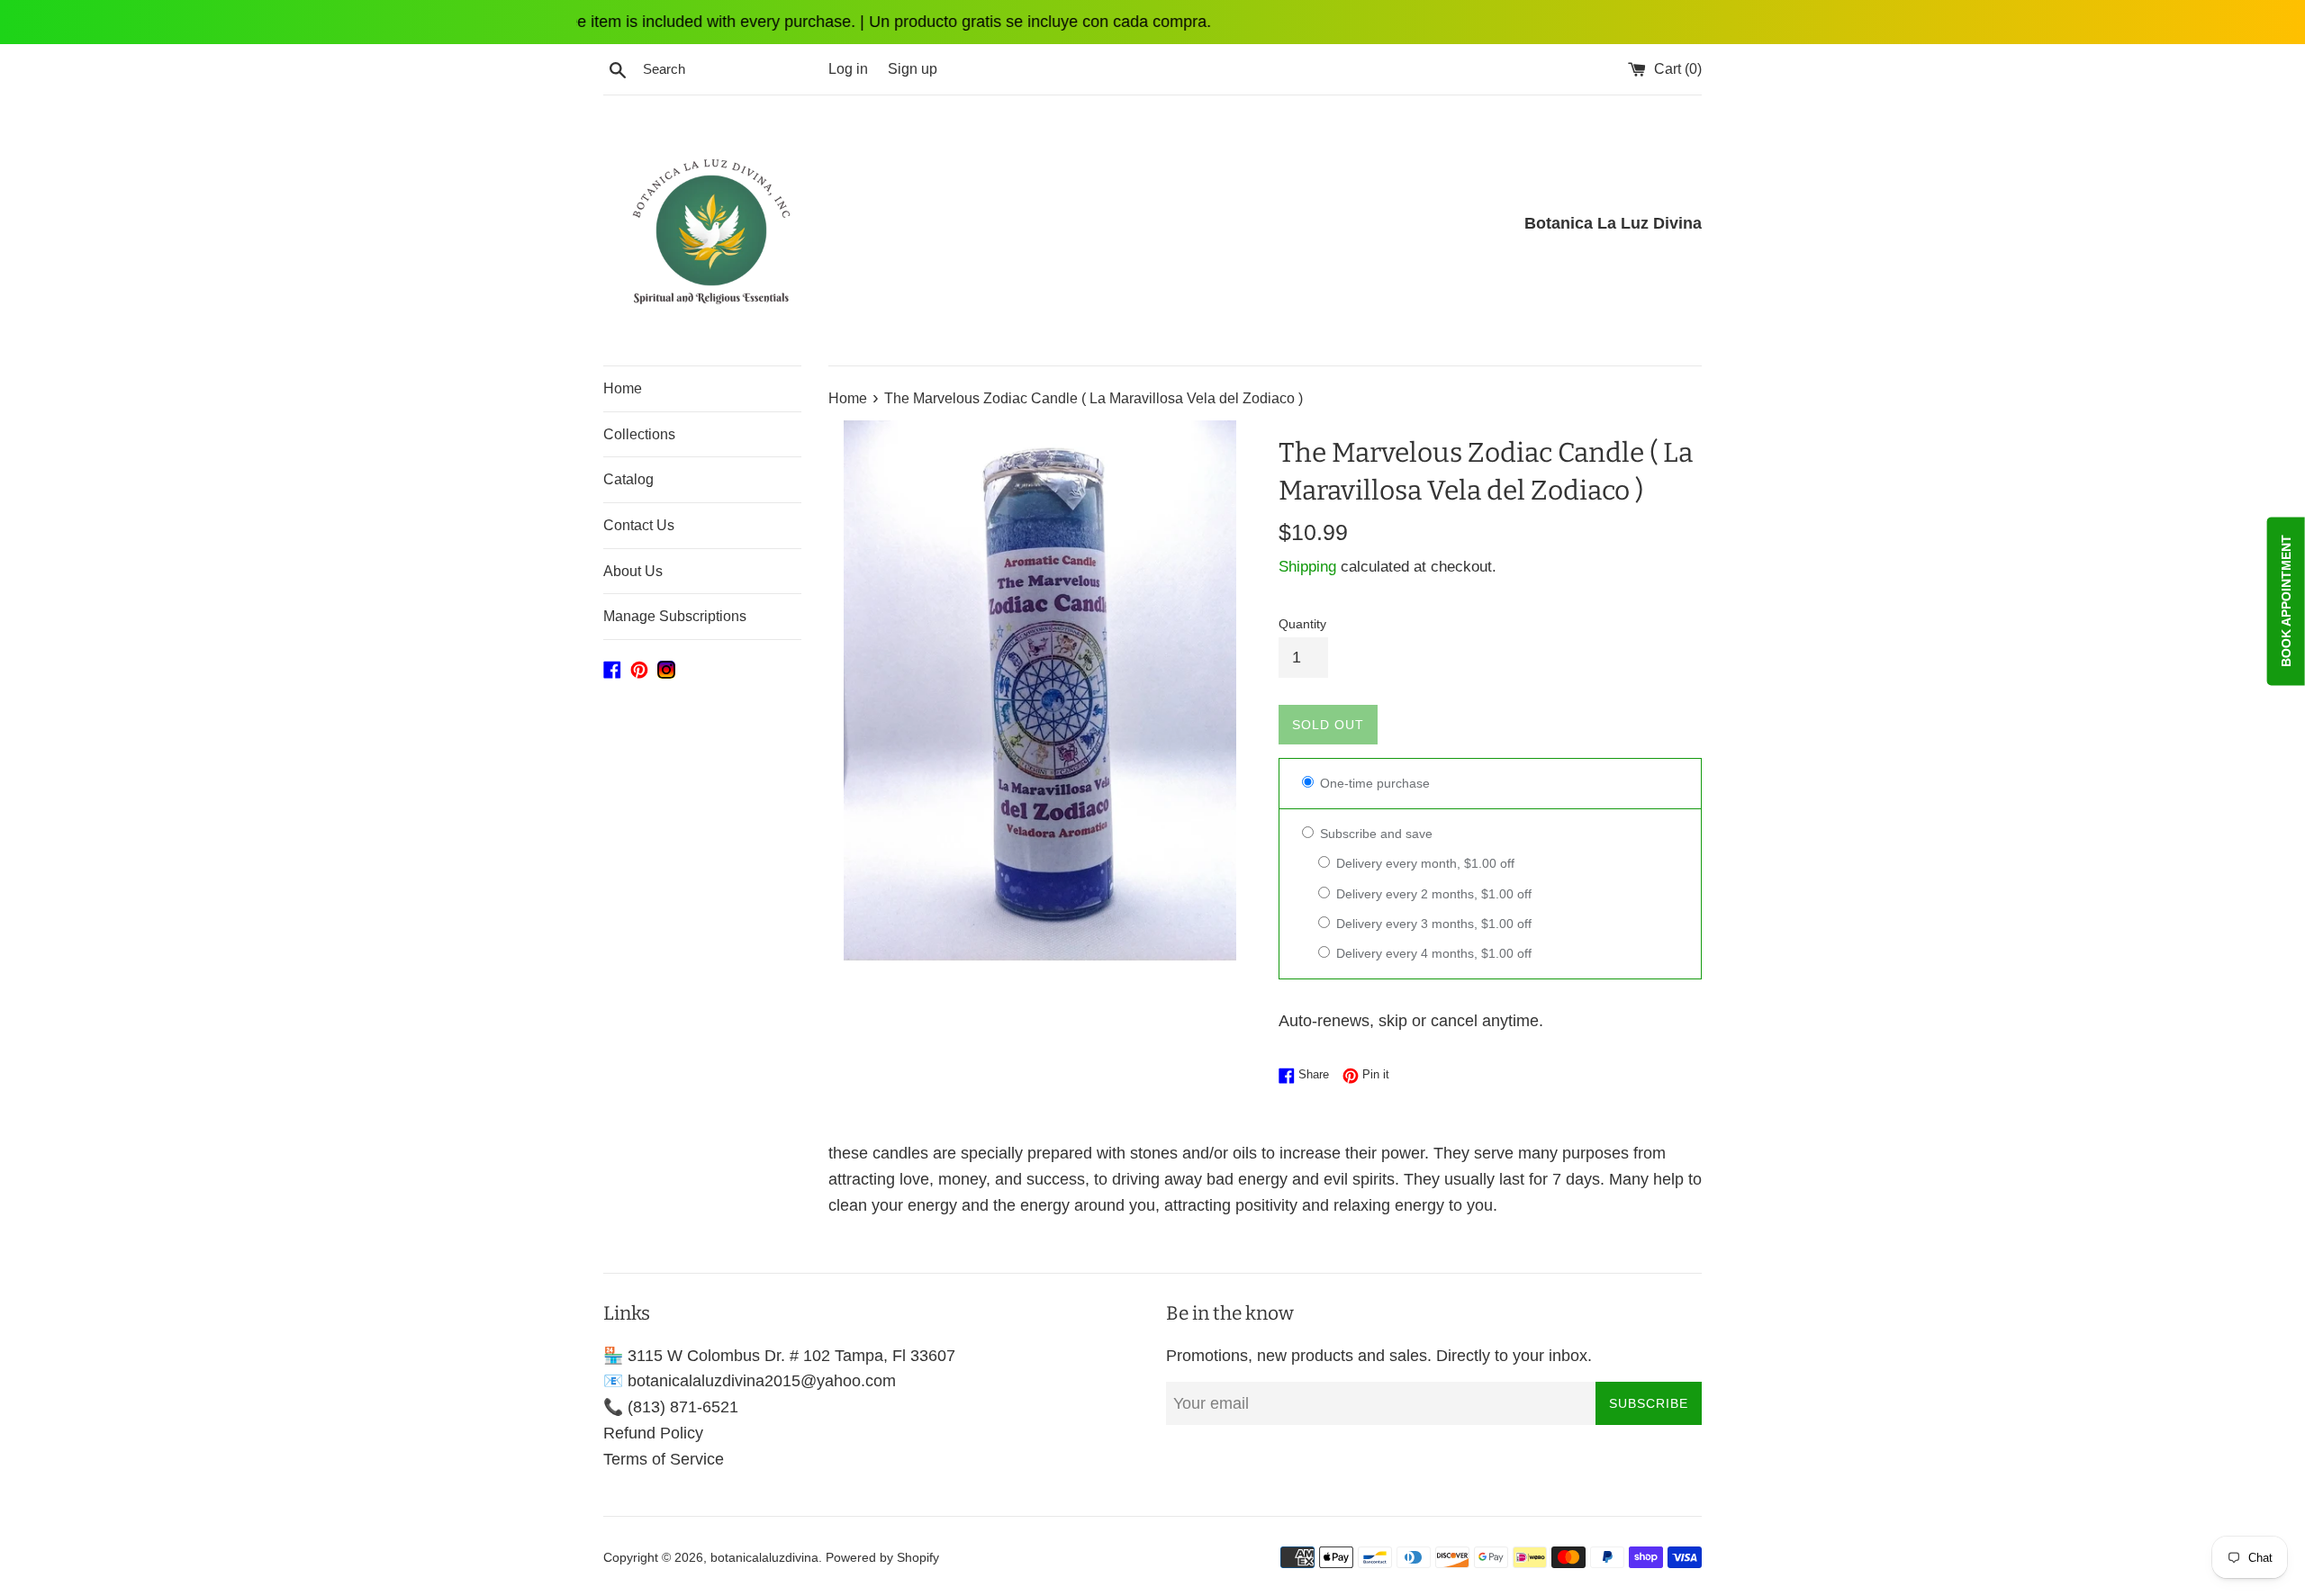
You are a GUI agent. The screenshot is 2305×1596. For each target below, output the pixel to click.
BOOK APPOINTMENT (2286, 601)
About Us (633, 571)
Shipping (1307, 567)
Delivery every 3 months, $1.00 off (1432, 924)
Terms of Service (664, 1459)
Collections (639, 434)
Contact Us (639, 525)
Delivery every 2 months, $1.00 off (1432, 894)
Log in (848, 68)
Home (623, 388)
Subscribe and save (1374, 834)
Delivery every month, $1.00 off (1424, 863)
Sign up (913, 68)
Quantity (1302, 624)
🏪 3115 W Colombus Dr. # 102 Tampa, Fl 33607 (779, 1356)
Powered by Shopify (882, 1557)
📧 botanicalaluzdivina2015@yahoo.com (750, 1381)
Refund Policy (653, 1433)
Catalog (628, 479)
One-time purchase (1373, 783)
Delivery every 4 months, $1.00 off (1432, 953)
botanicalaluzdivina (764, 1557)
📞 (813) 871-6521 (671, 1407)
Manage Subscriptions (675, 616)
